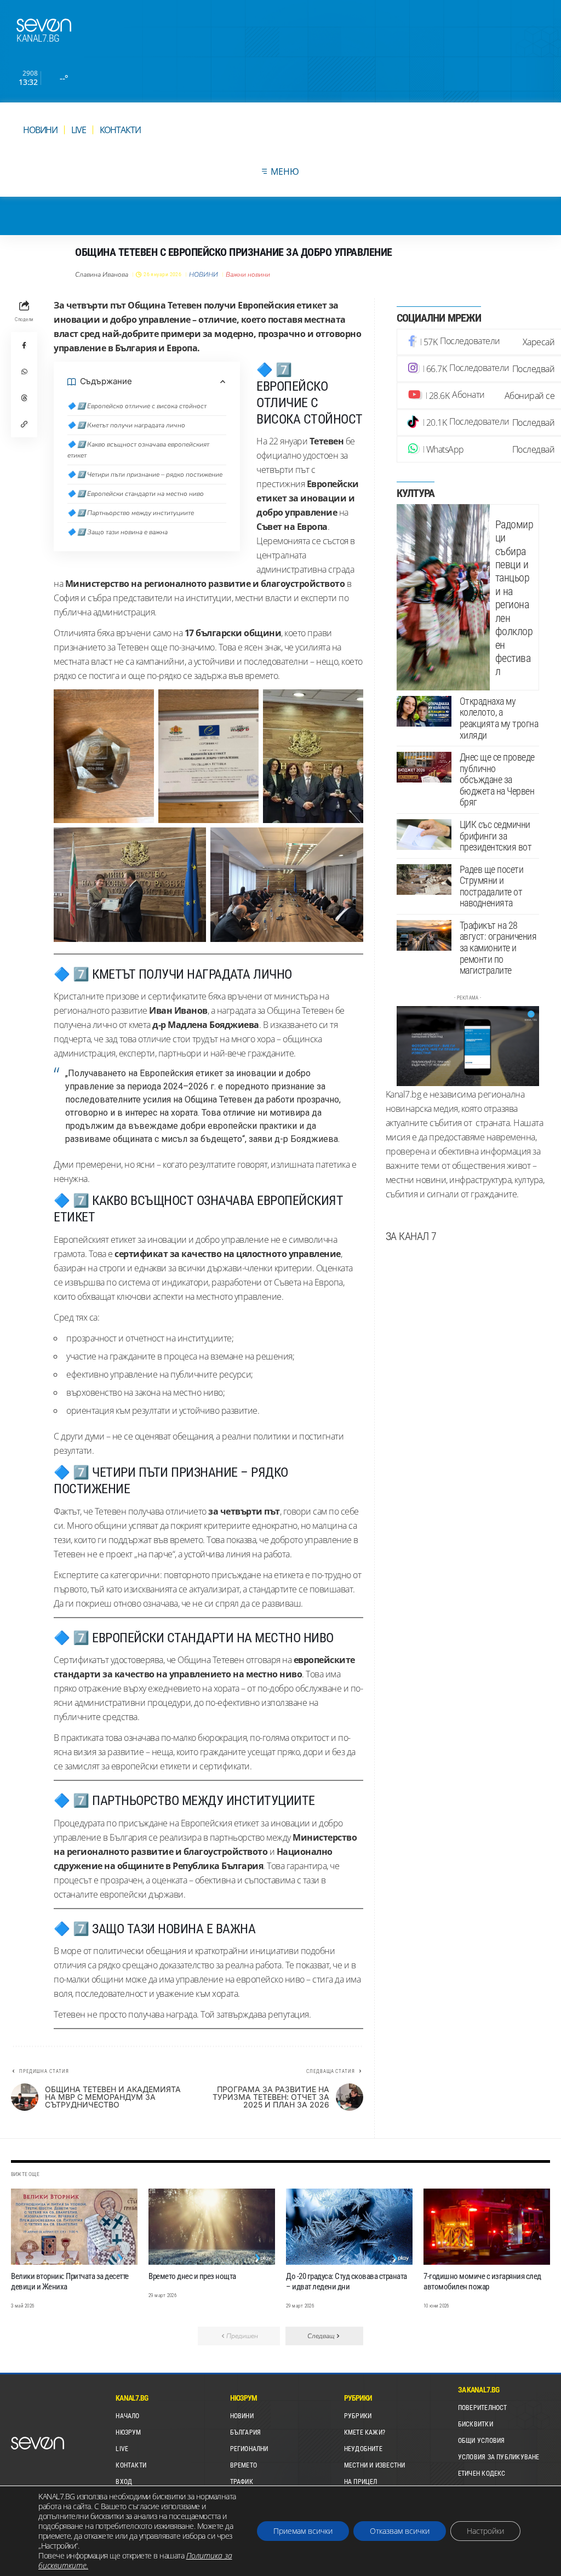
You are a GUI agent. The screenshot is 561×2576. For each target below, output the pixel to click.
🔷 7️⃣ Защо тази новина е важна (118, 532)
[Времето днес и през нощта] (212, 2227)
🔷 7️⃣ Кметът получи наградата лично (126, 425)
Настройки (485, 2531)
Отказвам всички (400, 2531)
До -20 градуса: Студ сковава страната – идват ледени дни (347, 2281)
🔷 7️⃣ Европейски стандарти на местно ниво (136, 494)
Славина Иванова (102, 275)
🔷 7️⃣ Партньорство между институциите (131, 513)
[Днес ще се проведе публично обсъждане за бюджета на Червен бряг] (424, 767)
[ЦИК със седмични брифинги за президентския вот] (424, 835)
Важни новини (248, 275)
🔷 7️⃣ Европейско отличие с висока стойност (137, 406)
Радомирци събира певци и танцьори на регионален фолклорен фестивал (514, 598)
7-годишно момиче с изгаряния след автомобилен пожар (482, 2281)
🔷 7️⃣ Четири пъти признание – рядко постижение (145, 475)
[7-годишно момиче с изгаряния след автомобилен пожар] (487, 2227)
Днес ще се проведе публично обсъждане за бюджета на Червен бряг (497, 779)
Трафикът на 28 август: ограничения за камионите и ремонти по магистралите (498, 948)
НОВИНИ (204, 275)
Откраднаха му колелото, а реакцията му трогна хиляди (499, 718)
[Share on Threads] (24, 398)
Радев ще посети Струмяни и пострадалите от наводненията (492, 886)
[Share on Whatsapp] (24, 372)
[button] (24, 424)
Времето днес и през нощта (192, 2276)
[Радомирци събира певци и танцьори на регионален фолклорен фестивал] (443, 597)
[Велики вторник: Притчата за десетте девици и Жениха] (74, 2227)
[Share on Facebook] (24, 345)
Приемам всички (303, 2531)
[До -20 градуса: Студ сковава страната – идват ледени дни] (349, 2227)
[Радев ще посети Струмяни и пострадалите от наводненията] (424, 879)
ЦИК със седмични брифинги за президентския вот (496, 836)
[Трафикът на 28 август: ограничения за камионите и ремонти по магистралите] (424, 935)
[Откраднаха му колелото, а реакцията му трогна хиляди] (424, 711)
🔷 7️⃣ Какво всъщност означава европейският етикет (138, 450)
